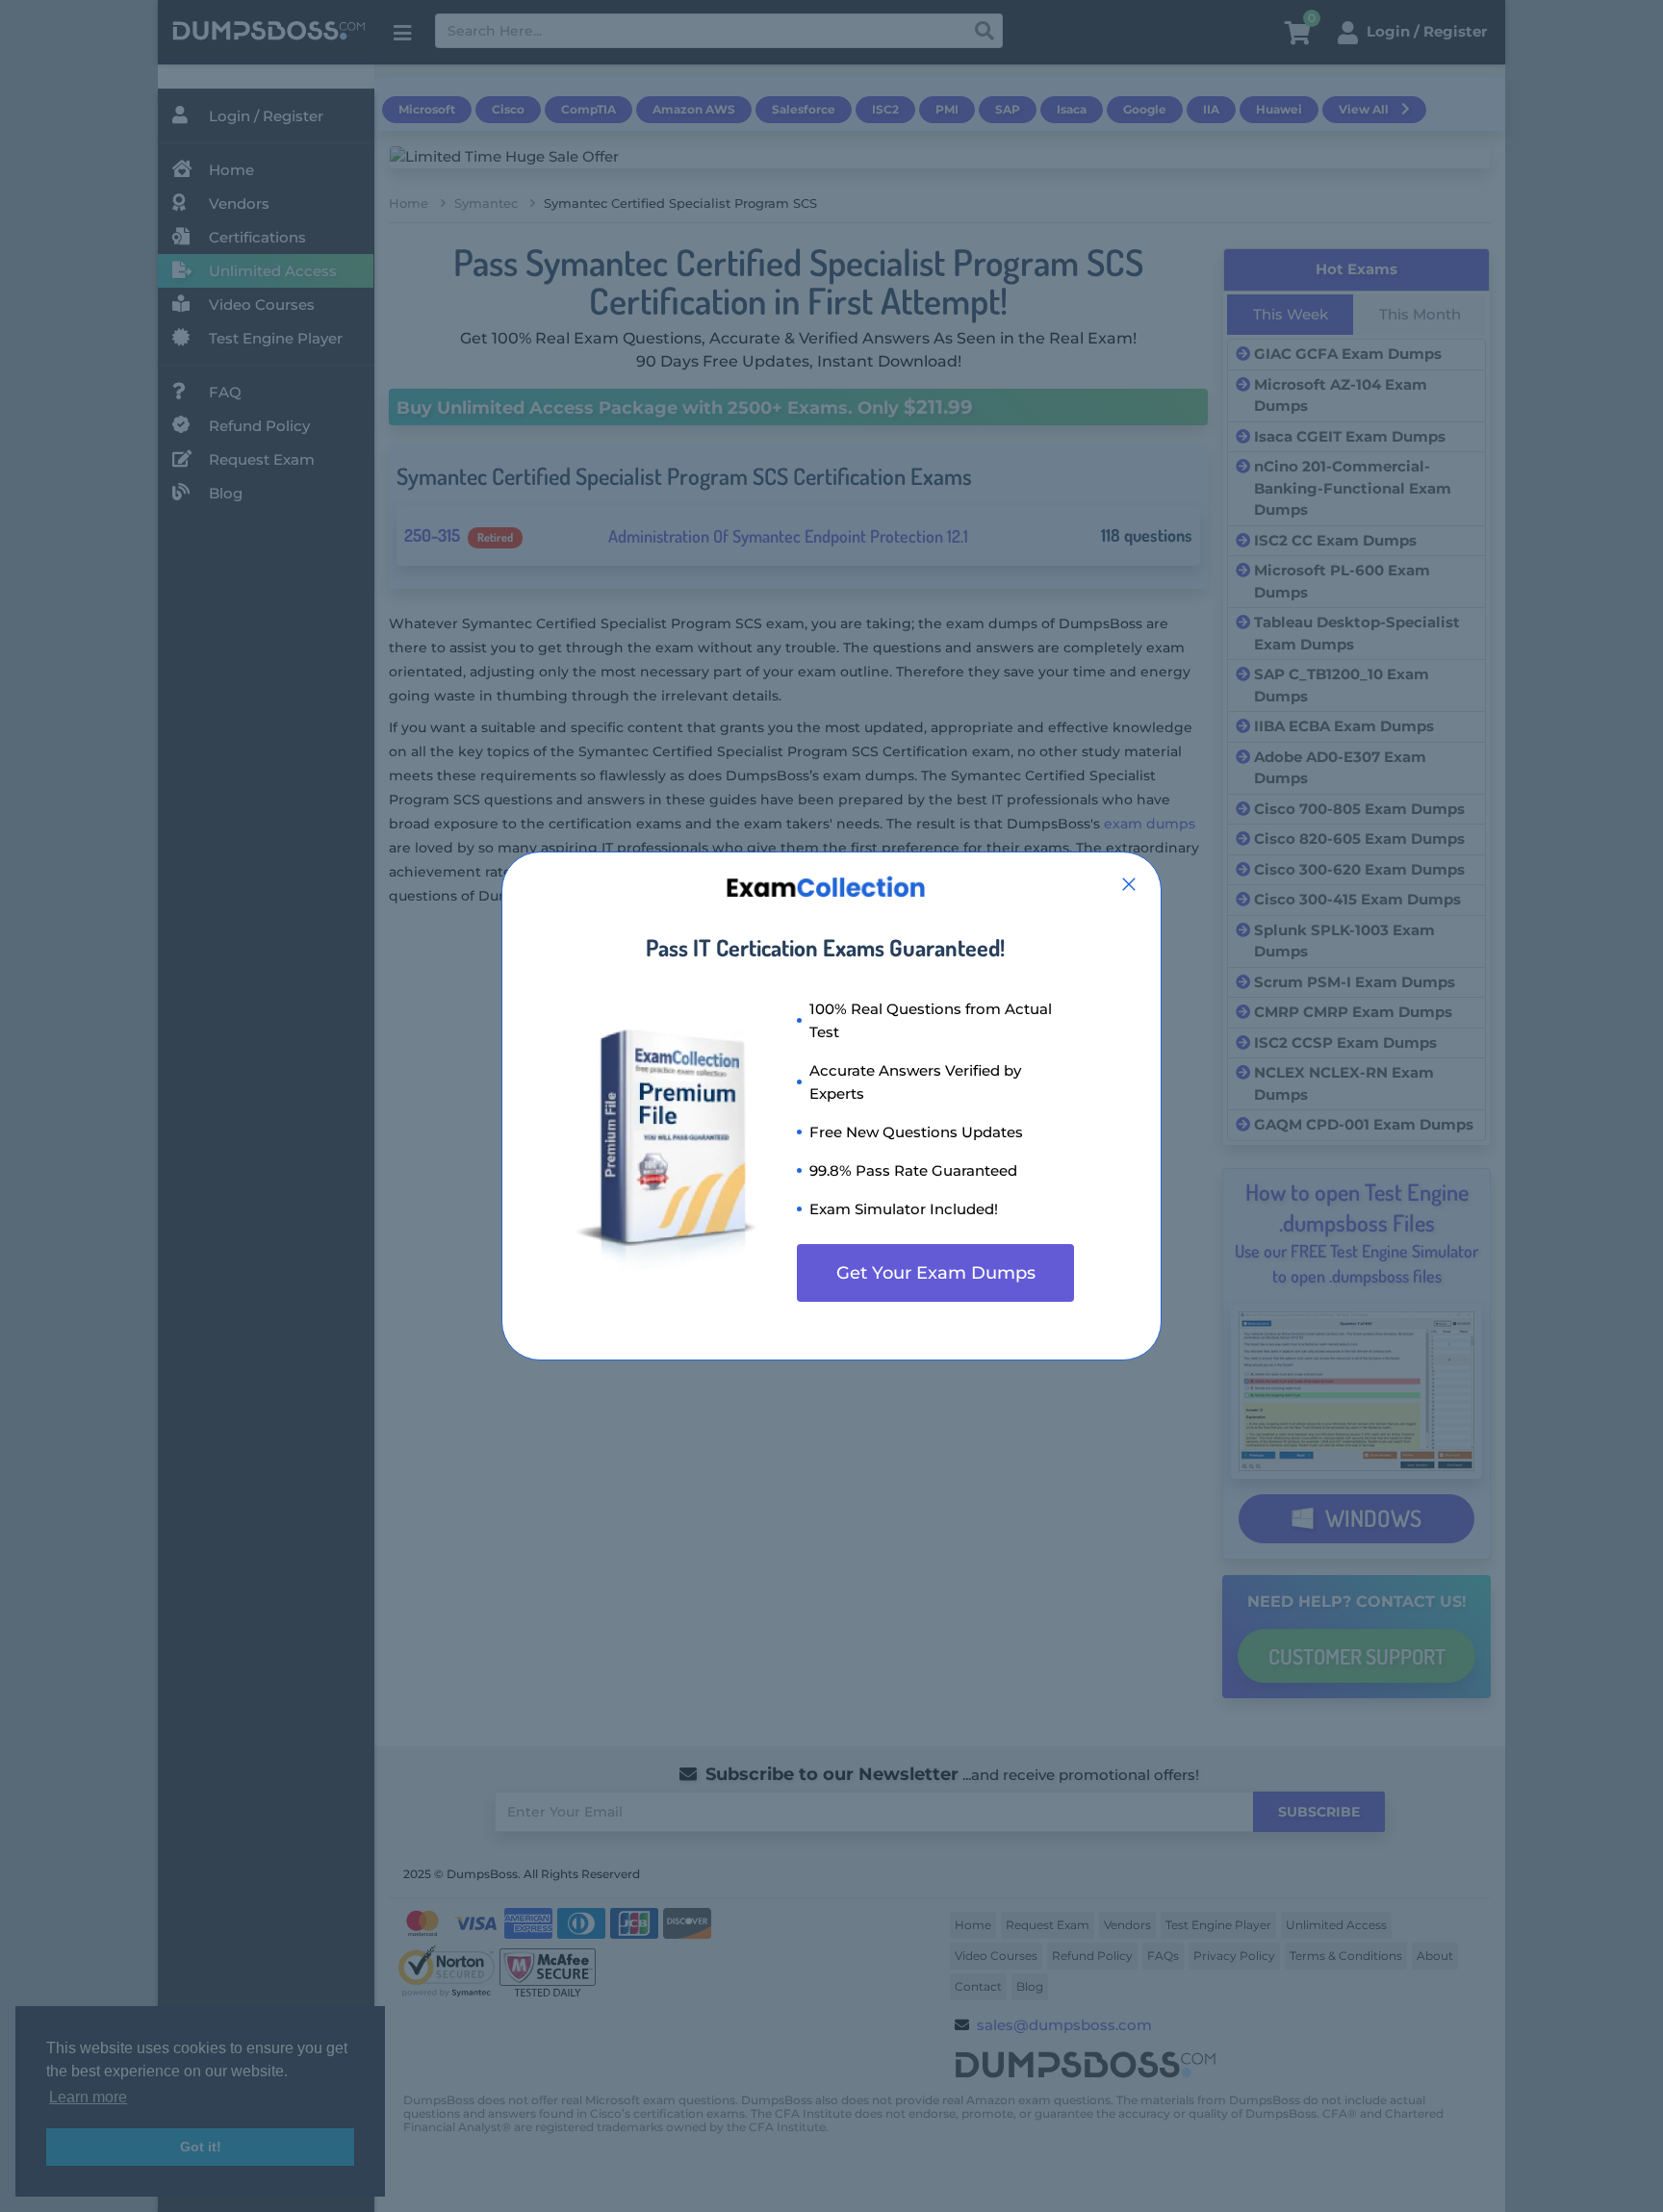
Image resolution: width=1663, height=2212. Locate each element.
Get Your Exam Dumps (936, 1273)
